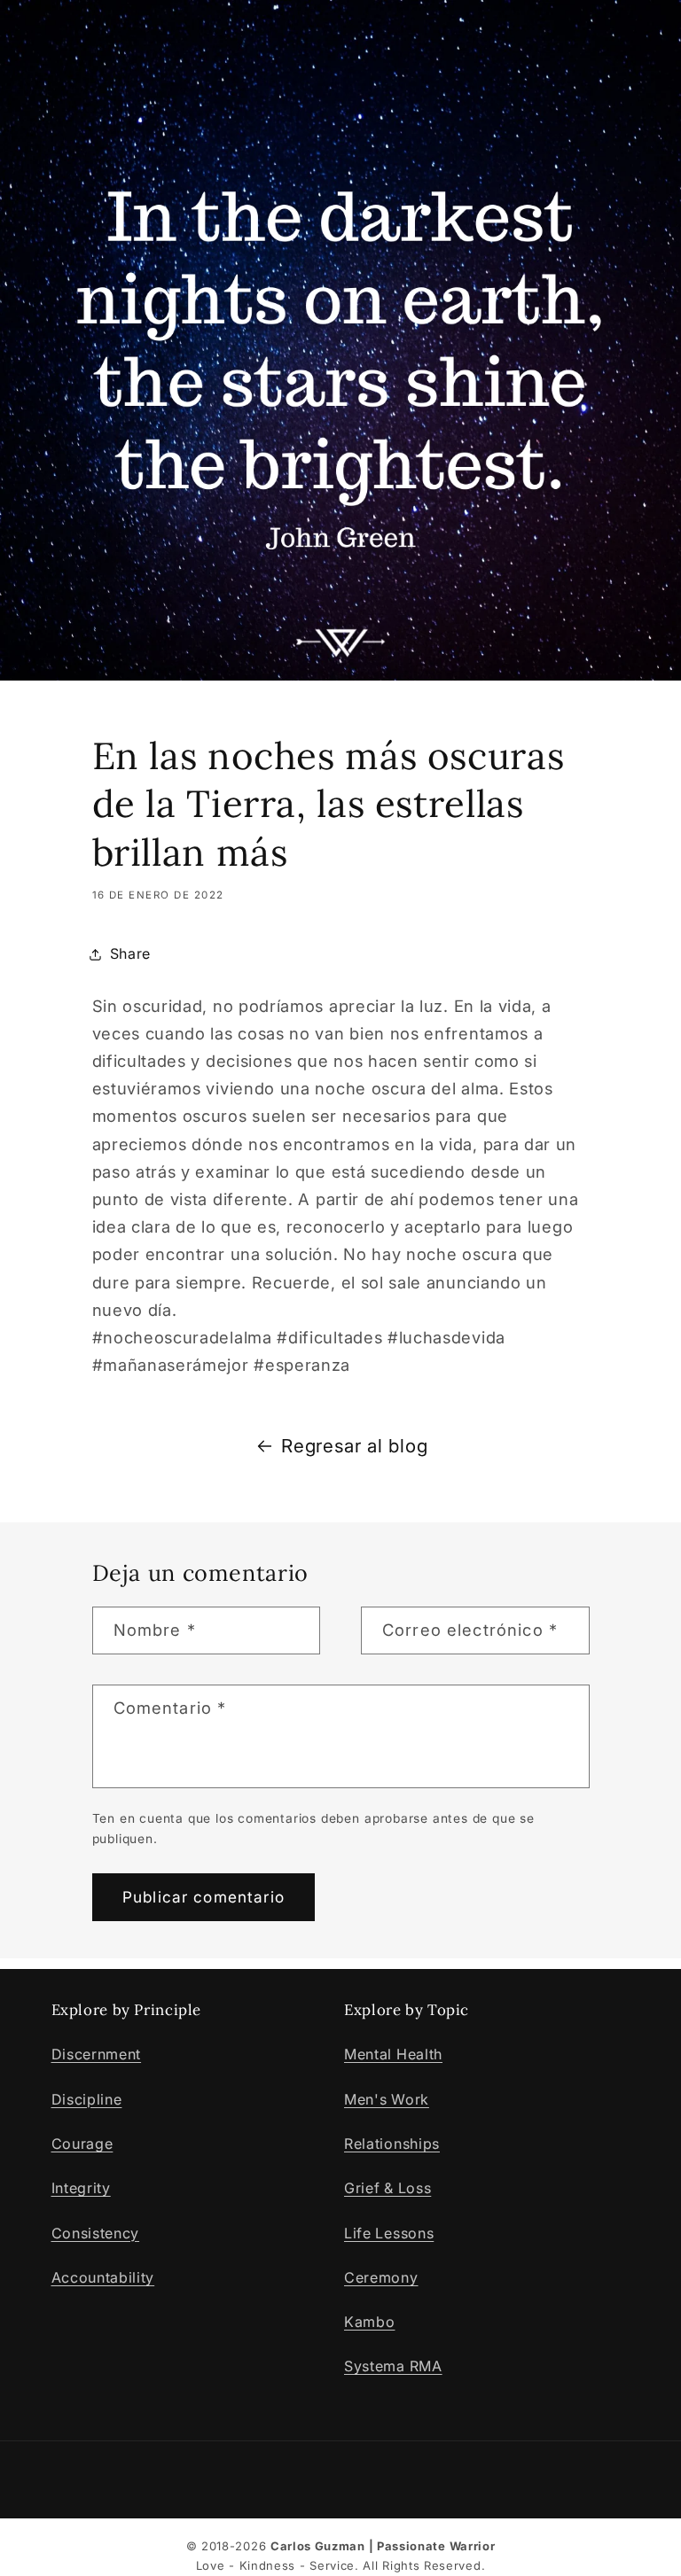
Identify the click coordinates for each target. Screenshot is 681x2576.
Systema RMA (393, 2366)
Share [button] (130, 953)
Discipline (87, 2099)
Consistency (96, 2233)
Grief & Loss (387, 2188)
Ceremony (381, 2277)
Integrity (81, 2188)
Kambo (369, 2322)
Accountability (103, 2277)
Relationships (392, 2144)
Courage (82, 2144)
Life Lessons (389, 2233)
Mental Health (393, 2054)
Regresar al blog (354, 1446)
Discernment (97, 2054)
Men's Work (387, 2099)
